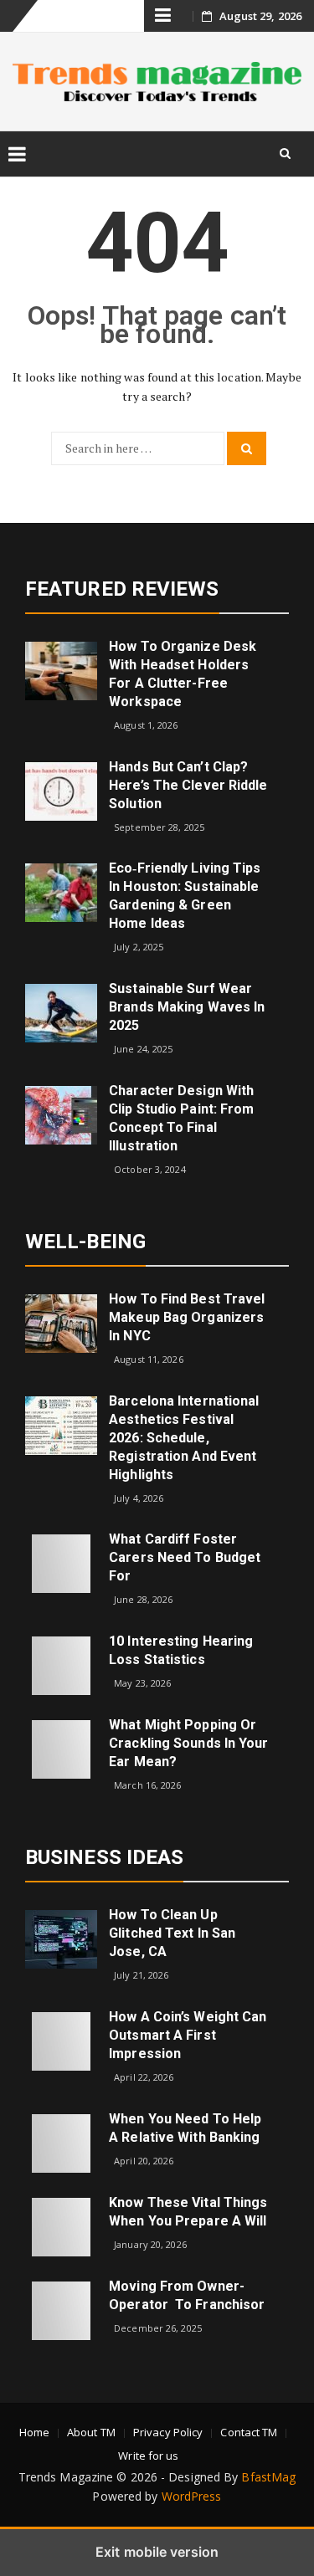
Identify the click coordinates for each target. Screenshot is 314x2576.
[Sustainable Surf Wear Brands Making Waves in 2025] (61, 1012)
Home (34, 2432)
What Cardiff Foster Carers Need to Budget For (185, 1557)
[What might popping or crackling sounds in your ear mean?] (61, 1748)
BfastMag (268, 2477)
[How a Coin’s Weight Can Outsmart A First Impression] (61, 2040)
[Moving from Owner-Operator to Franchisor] (61, 2309)
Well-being (85, 1242)
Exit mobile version (157, 2552)
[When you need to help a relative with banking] (61, 2141)
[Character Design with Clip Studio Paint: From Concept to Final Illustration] (61, 1113)
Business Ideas (104, 1857)
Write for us (148, 2456)
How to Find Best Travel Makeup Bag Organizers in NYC (187, 1317)
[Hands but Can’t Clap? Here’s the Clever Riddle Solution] (61, 789)
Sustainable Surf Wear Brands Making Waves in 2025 (187, 1007)
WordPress (192, 2496)
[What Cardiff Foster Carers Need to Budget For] (61, 1562)
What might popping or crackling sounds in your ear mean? (188, 1743)
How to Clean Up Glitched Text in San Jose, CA (172, 1933)
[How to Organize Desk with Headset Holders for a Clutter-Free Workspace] (61, 670)
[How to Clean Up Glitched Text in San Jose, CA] (61, 1938)
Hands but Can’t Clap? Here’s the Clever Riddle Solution (188, 785)
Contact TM (249, 2432)
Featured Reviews (122, 589)
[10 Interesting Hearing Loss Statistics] (61, 1664)
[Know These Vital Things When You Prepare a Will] (61, 2225)
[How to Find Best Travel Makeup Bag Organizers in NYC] (61, 1322)
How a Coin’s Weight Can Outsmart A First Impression (188, 2035)
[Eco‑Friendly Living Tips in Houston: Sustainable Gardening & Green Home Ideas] (61, 891)
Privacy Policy (168, 2432)
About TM (91, 2432)
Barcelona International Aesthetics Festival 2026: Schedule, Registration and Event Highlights (184, 1438)
